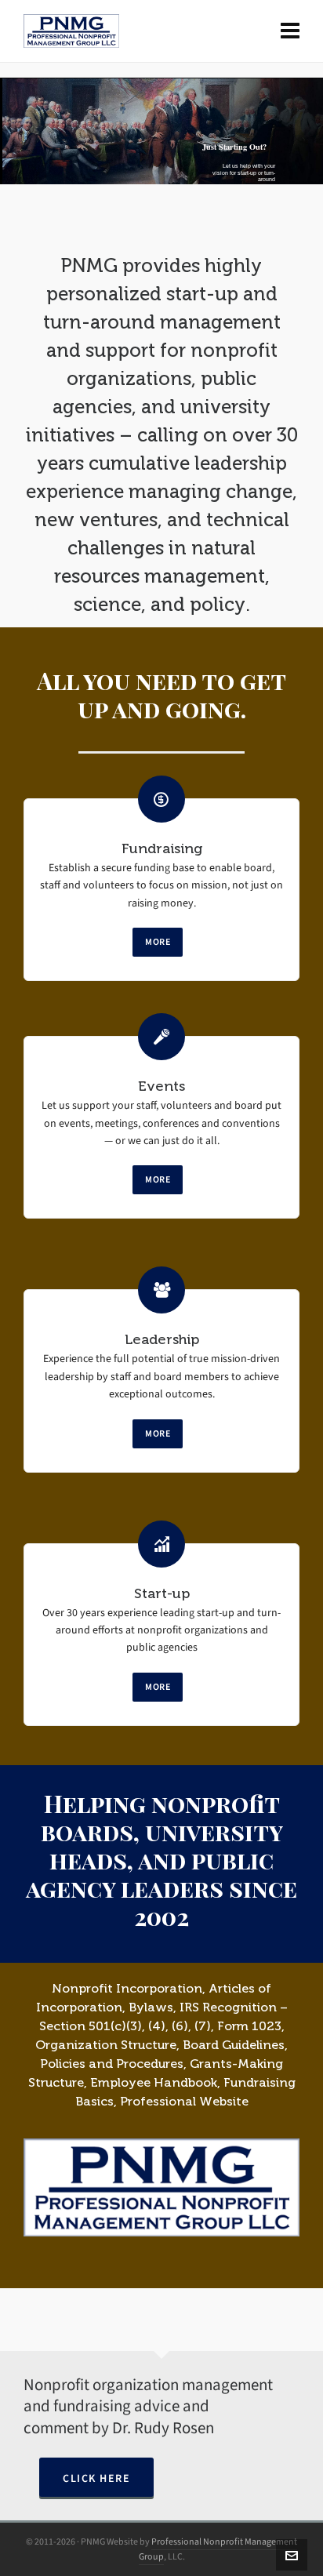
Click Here (96, 2478)
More (158, 942)
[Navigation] (290, 31)
